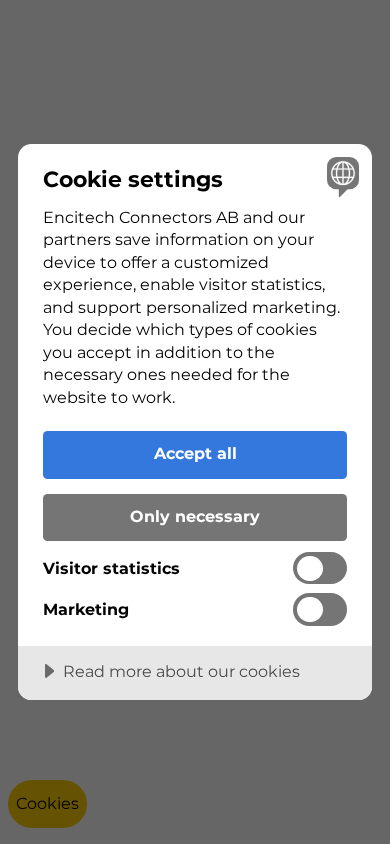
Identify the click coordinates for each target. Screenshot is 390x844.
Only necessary (195, 516)
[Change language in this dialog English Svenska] (340, 175)
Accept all (195, 453)
